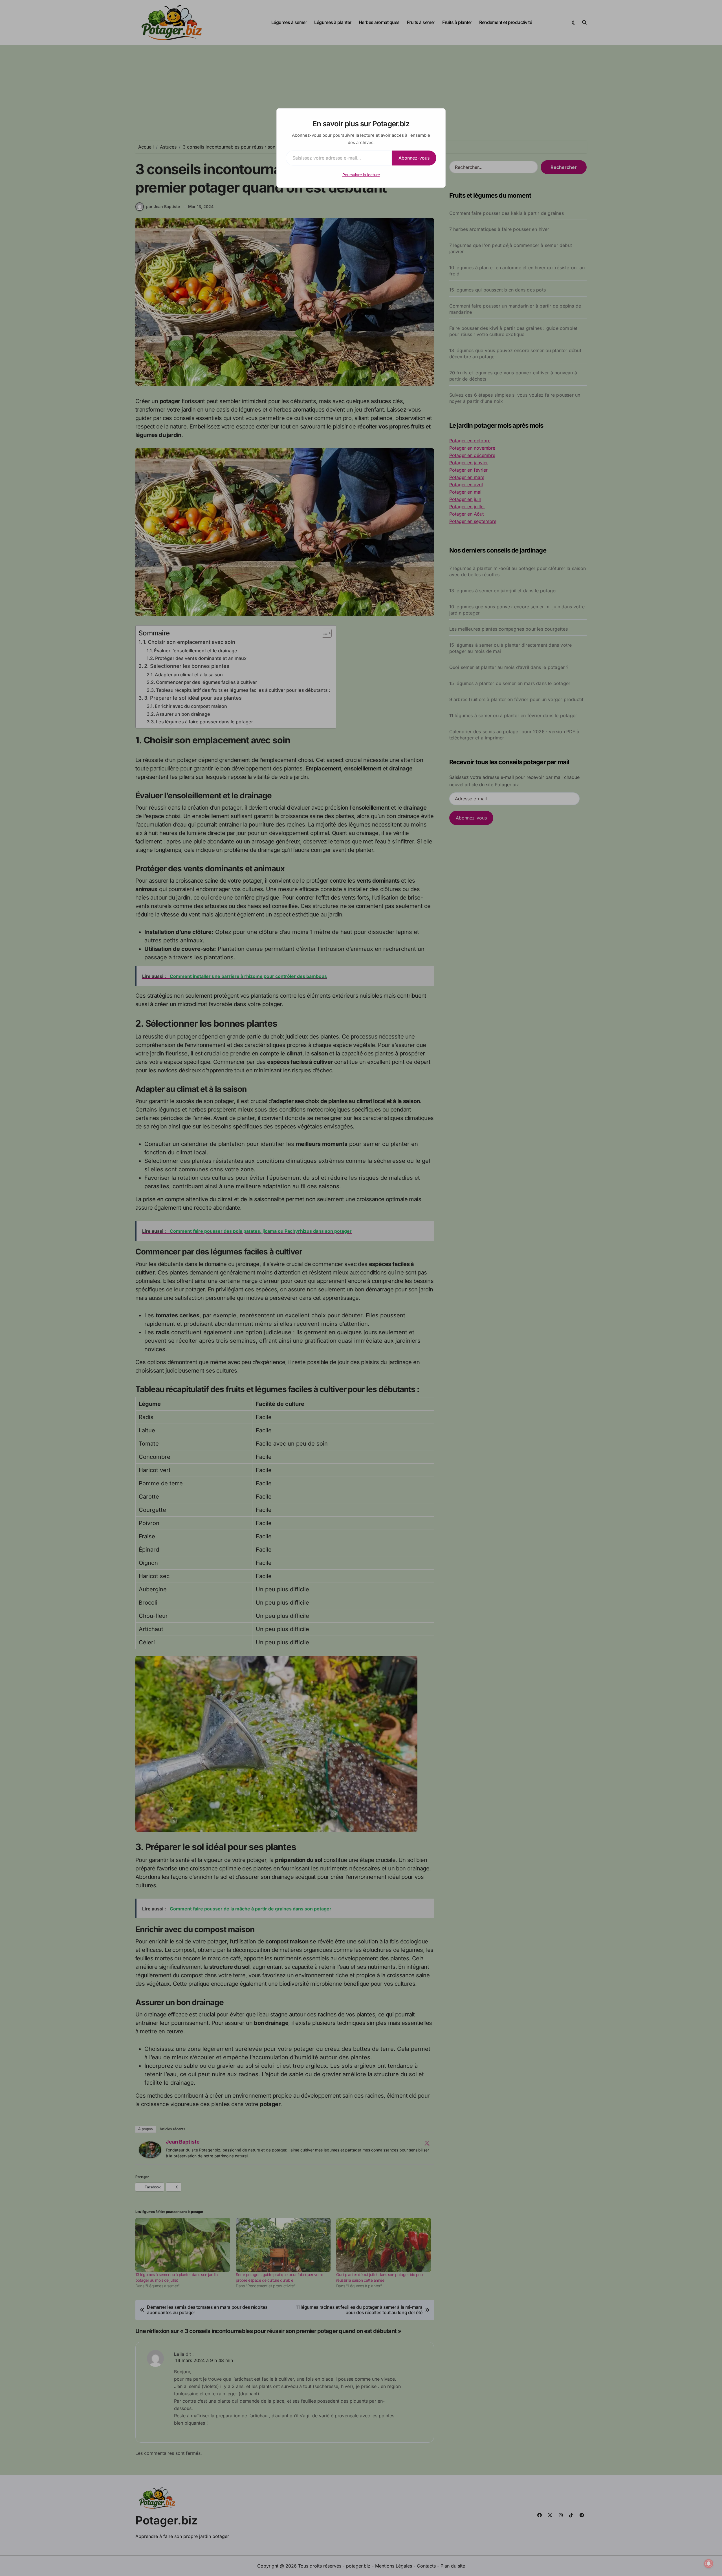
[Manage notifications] (709, 2564)
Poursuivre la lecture (361, 175)
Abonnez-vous (414, 158)
